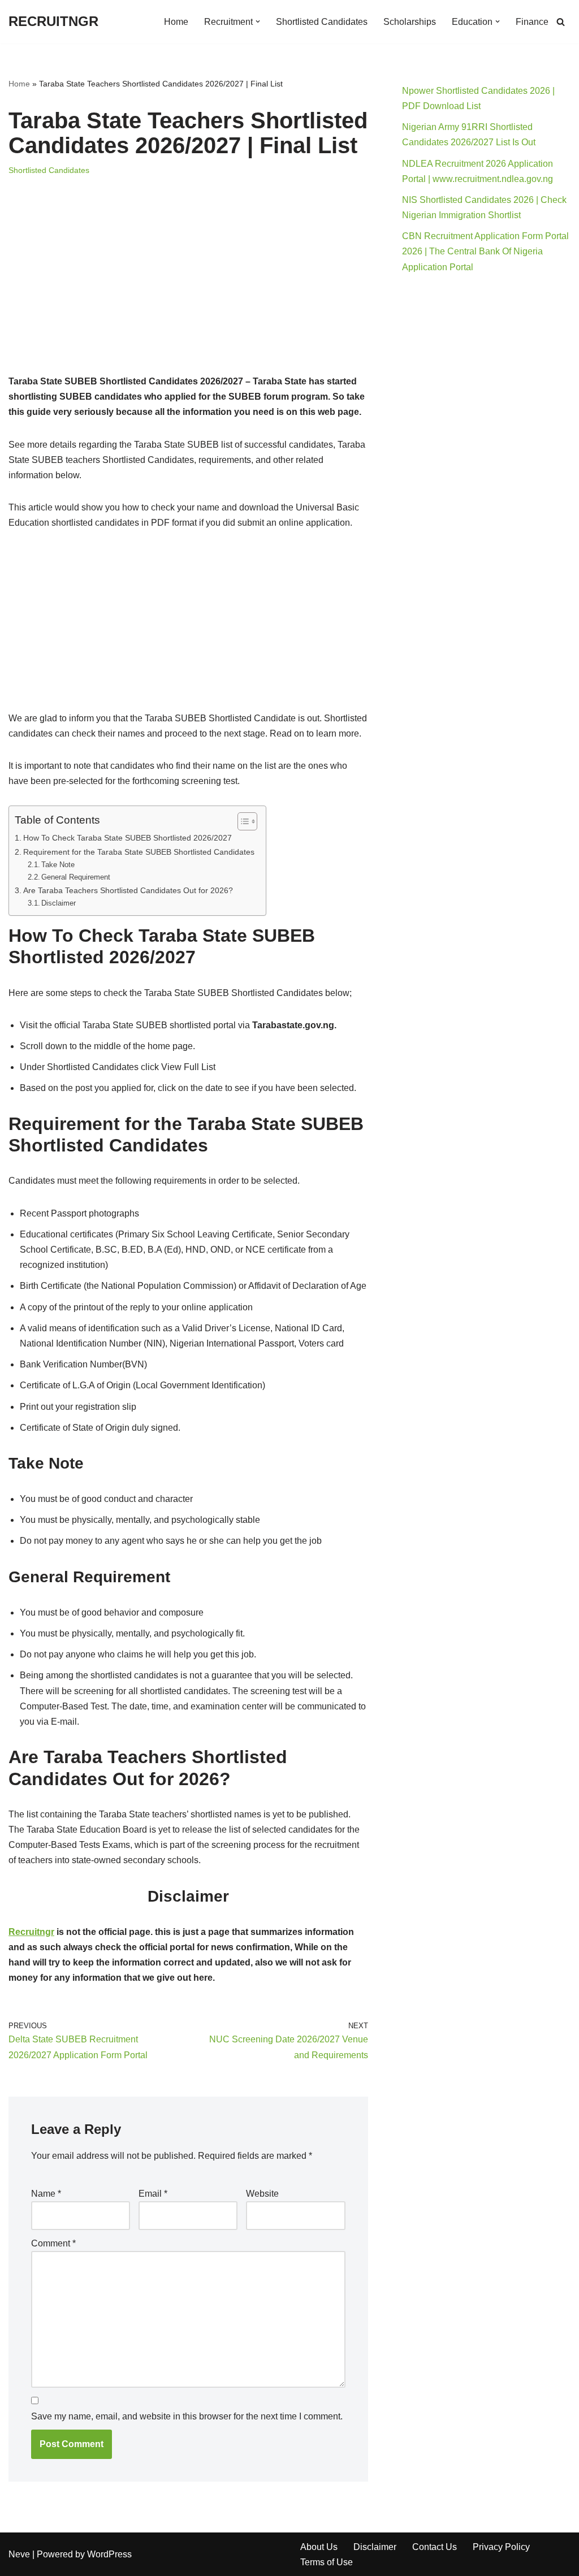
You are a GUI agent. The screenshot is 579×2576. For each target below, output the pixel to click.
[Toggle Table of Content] (242, 821)
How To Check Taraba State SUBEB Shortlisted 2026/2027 (128, 838)
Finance (532, 22)
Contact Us (435, 2547)
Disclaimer (59, 903)
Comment (53, 2243)
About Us (319, 2547)
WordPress (109, 2554)
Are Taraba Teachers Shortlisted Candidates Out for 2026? (128, 890)
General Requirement (76, 877)
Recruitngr (31, 1932)
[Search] (561, 22)
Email (153, 2194)
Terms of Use (327, 2562)
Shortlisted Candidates (322, 22)
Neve (19, 2554)
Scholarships (410, 22)
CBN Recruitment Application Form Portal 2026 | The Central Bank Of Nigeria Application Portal (485, 251)
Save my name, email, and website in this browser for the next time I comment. (187, 2416)
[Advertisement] (188, 290)
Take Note (58, 865)
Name (46, 2194)
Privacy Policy (501, 2547)
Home (176, 22)
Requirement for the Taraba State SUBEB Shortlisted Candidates (139, 852)
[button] (258, 21)
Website (262, 2194)
